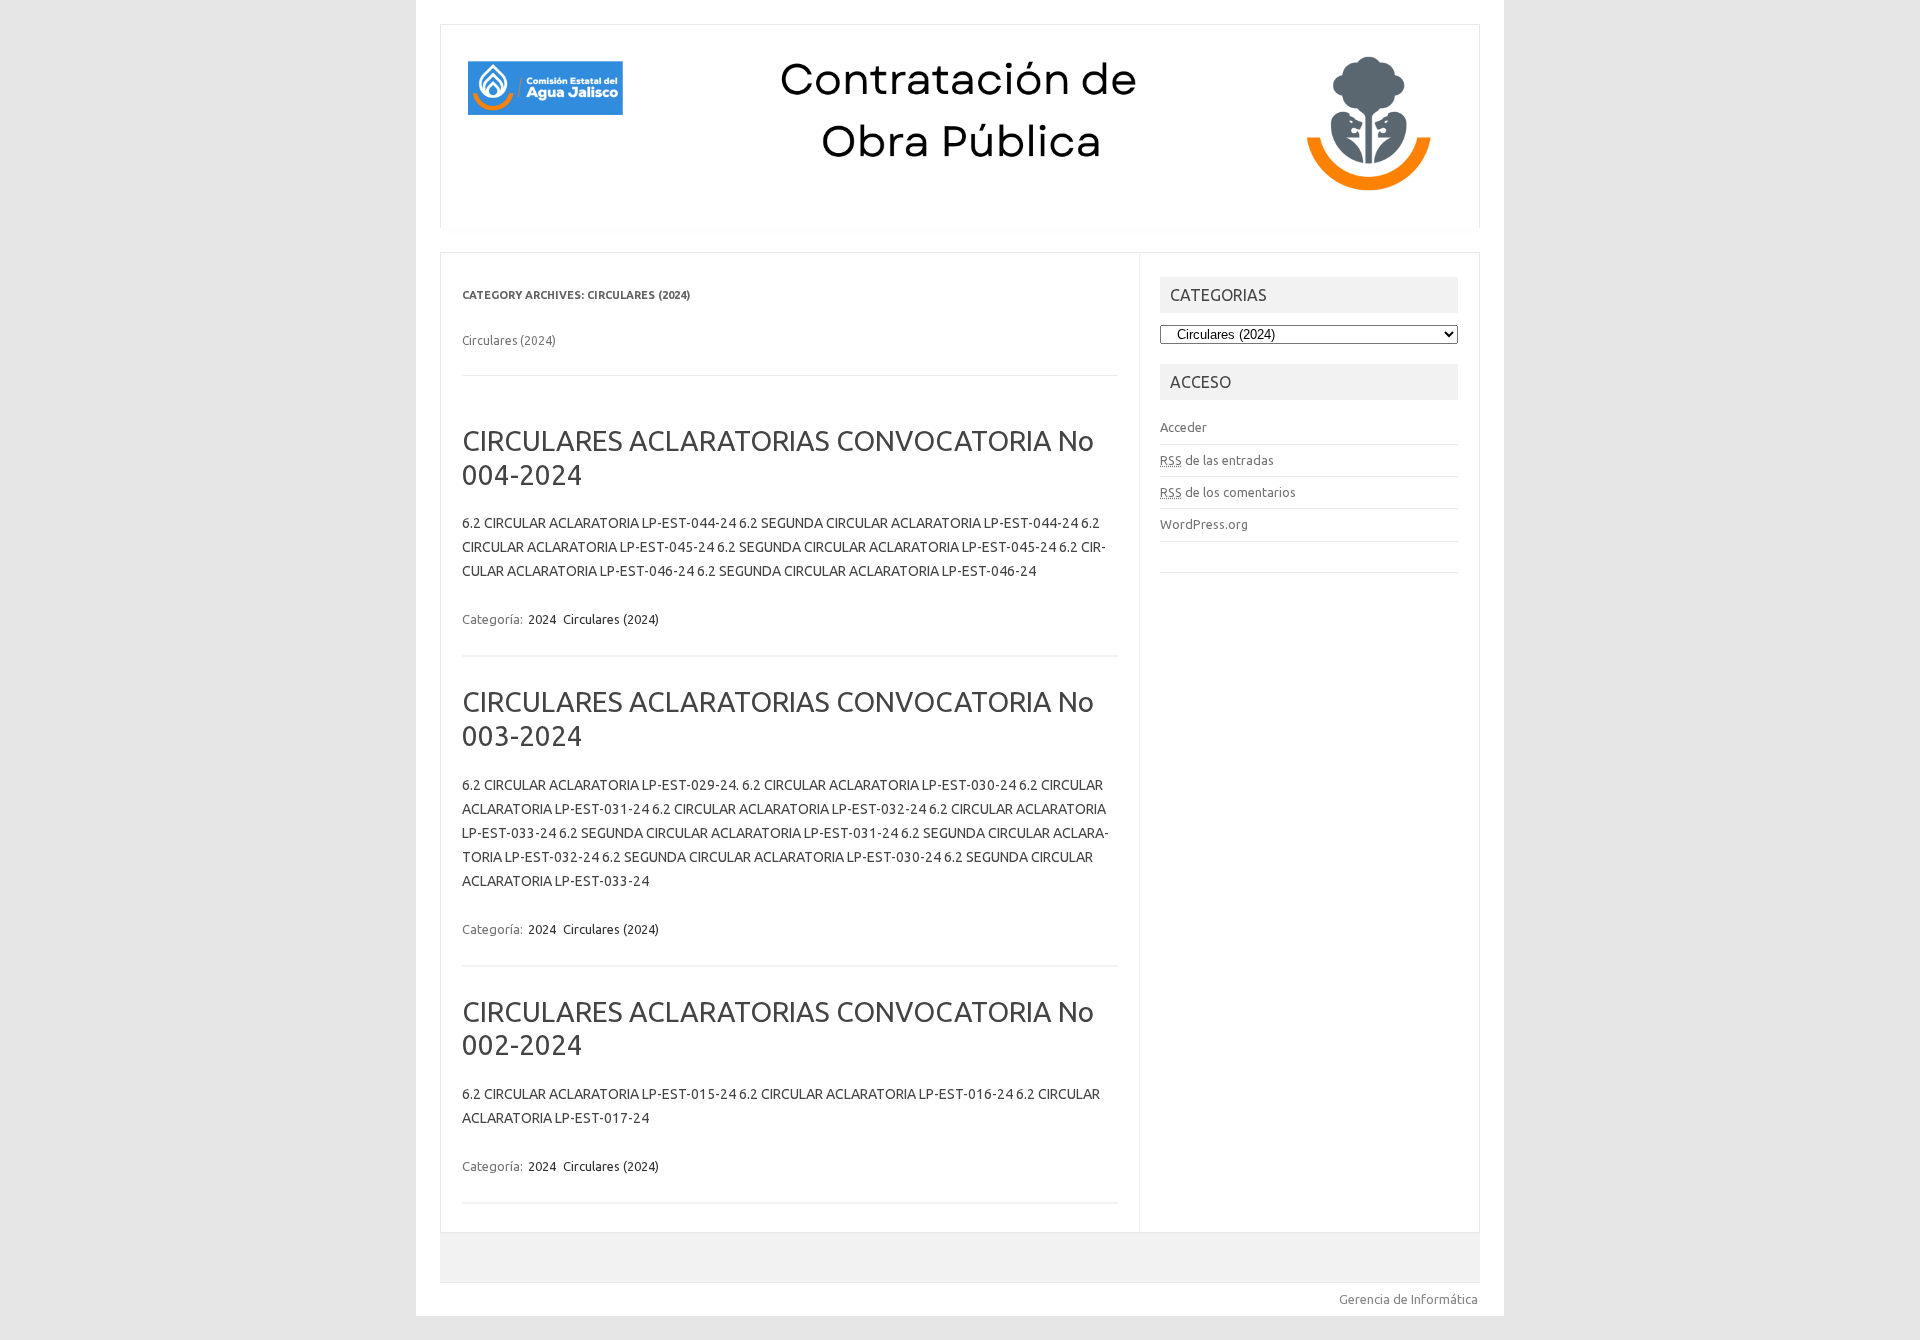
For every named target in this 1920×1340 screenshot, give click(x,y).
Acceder (1183, 427)
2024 (542, 619)
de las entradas (1217, 460)
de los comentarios (1228, 492)
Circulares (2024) (611, 619)
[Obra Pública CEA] (960, 194)
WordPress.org (1204, 524)
